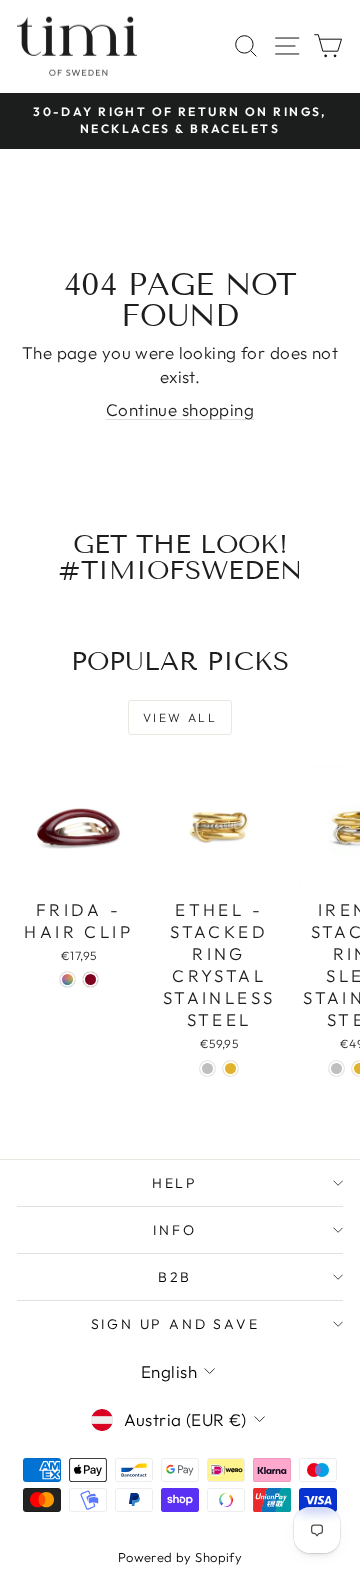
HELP (175, 1183)
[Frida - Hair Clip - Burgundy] (90, 979)
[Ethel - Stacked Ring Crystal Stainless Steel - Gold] (230, 1068)
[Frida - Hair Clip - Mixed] (67, 979)
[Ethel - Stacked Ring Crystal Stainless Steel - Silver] (207, 1068)
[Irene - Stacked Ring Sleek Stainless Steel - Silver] (336, 1068)
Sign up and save (175, 1324)
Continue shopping (180, 409)
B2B (175, 1277)
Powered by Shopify (180, 1557)
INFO (174, 1230)
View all (180, 717)
